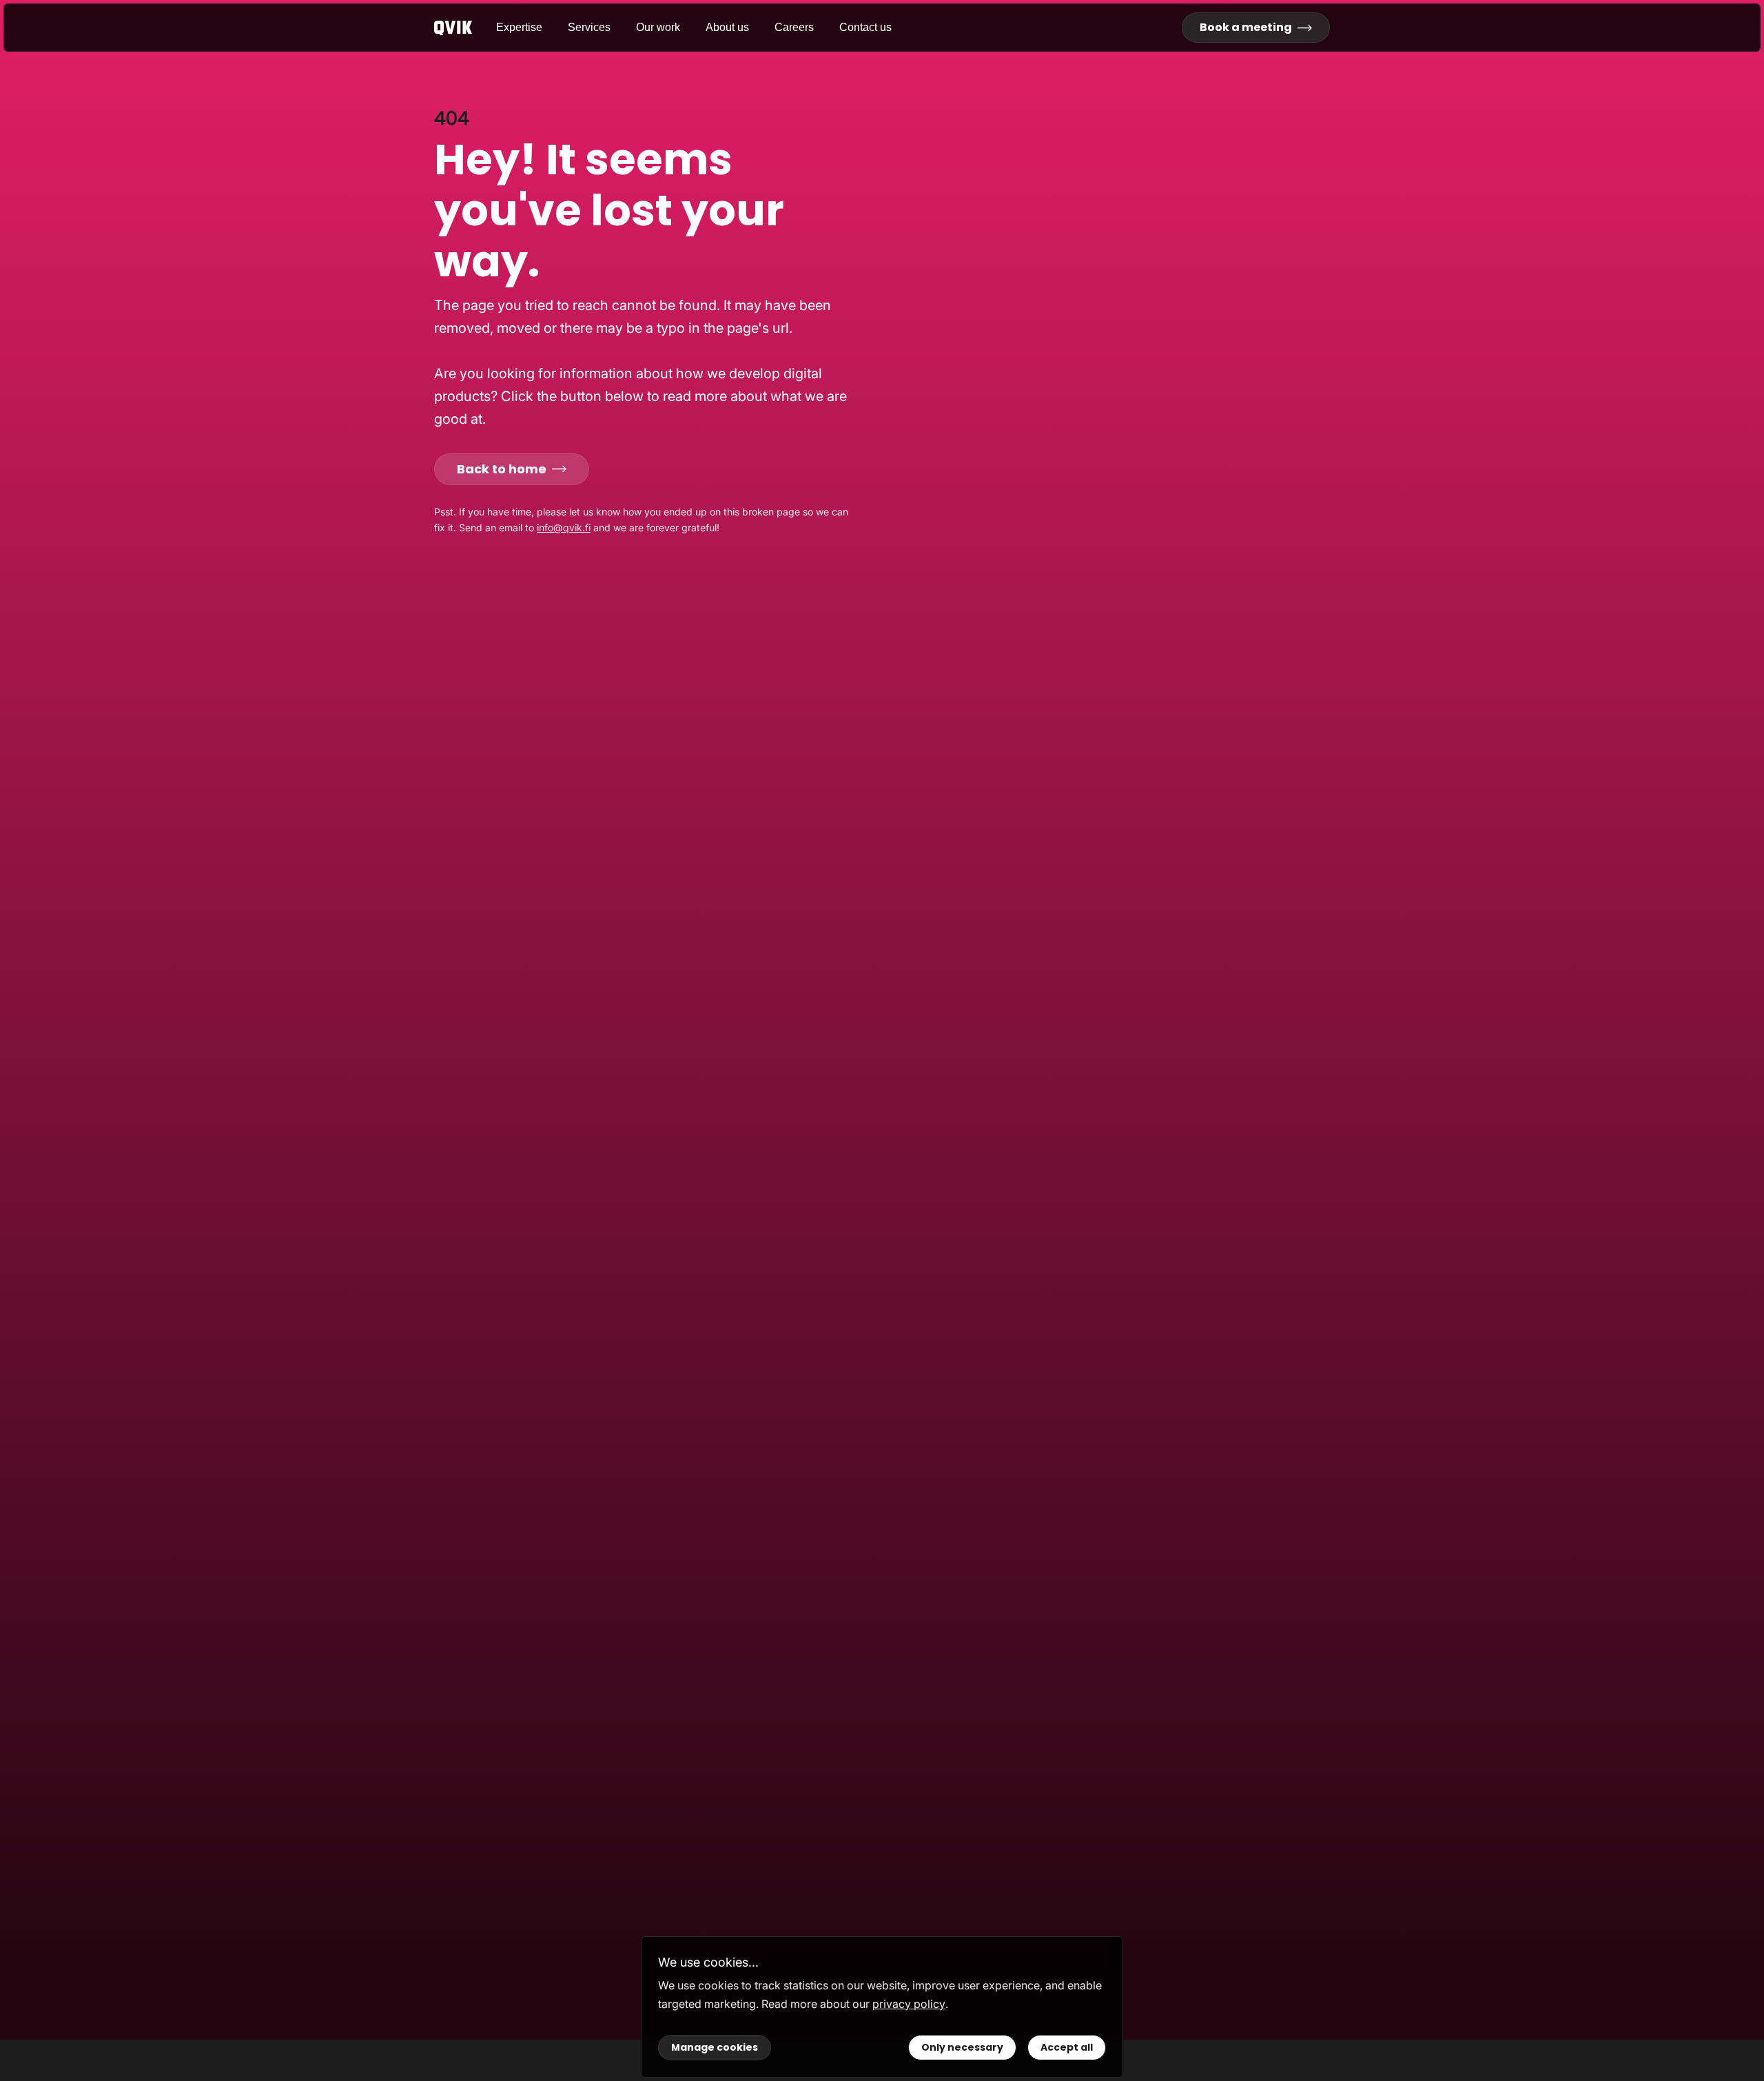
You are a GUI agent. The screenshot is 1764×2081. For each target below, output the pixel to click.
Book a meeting (1246, 27)
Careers (794, 27)
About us (727, 27)
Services (589, 27)
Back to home (502, 469)
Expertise (519, 27)
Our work (658, 27)
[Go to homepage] (465, 28)
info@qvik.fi (564, 527)
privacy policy (909, 2004)
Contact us (865, 27)
